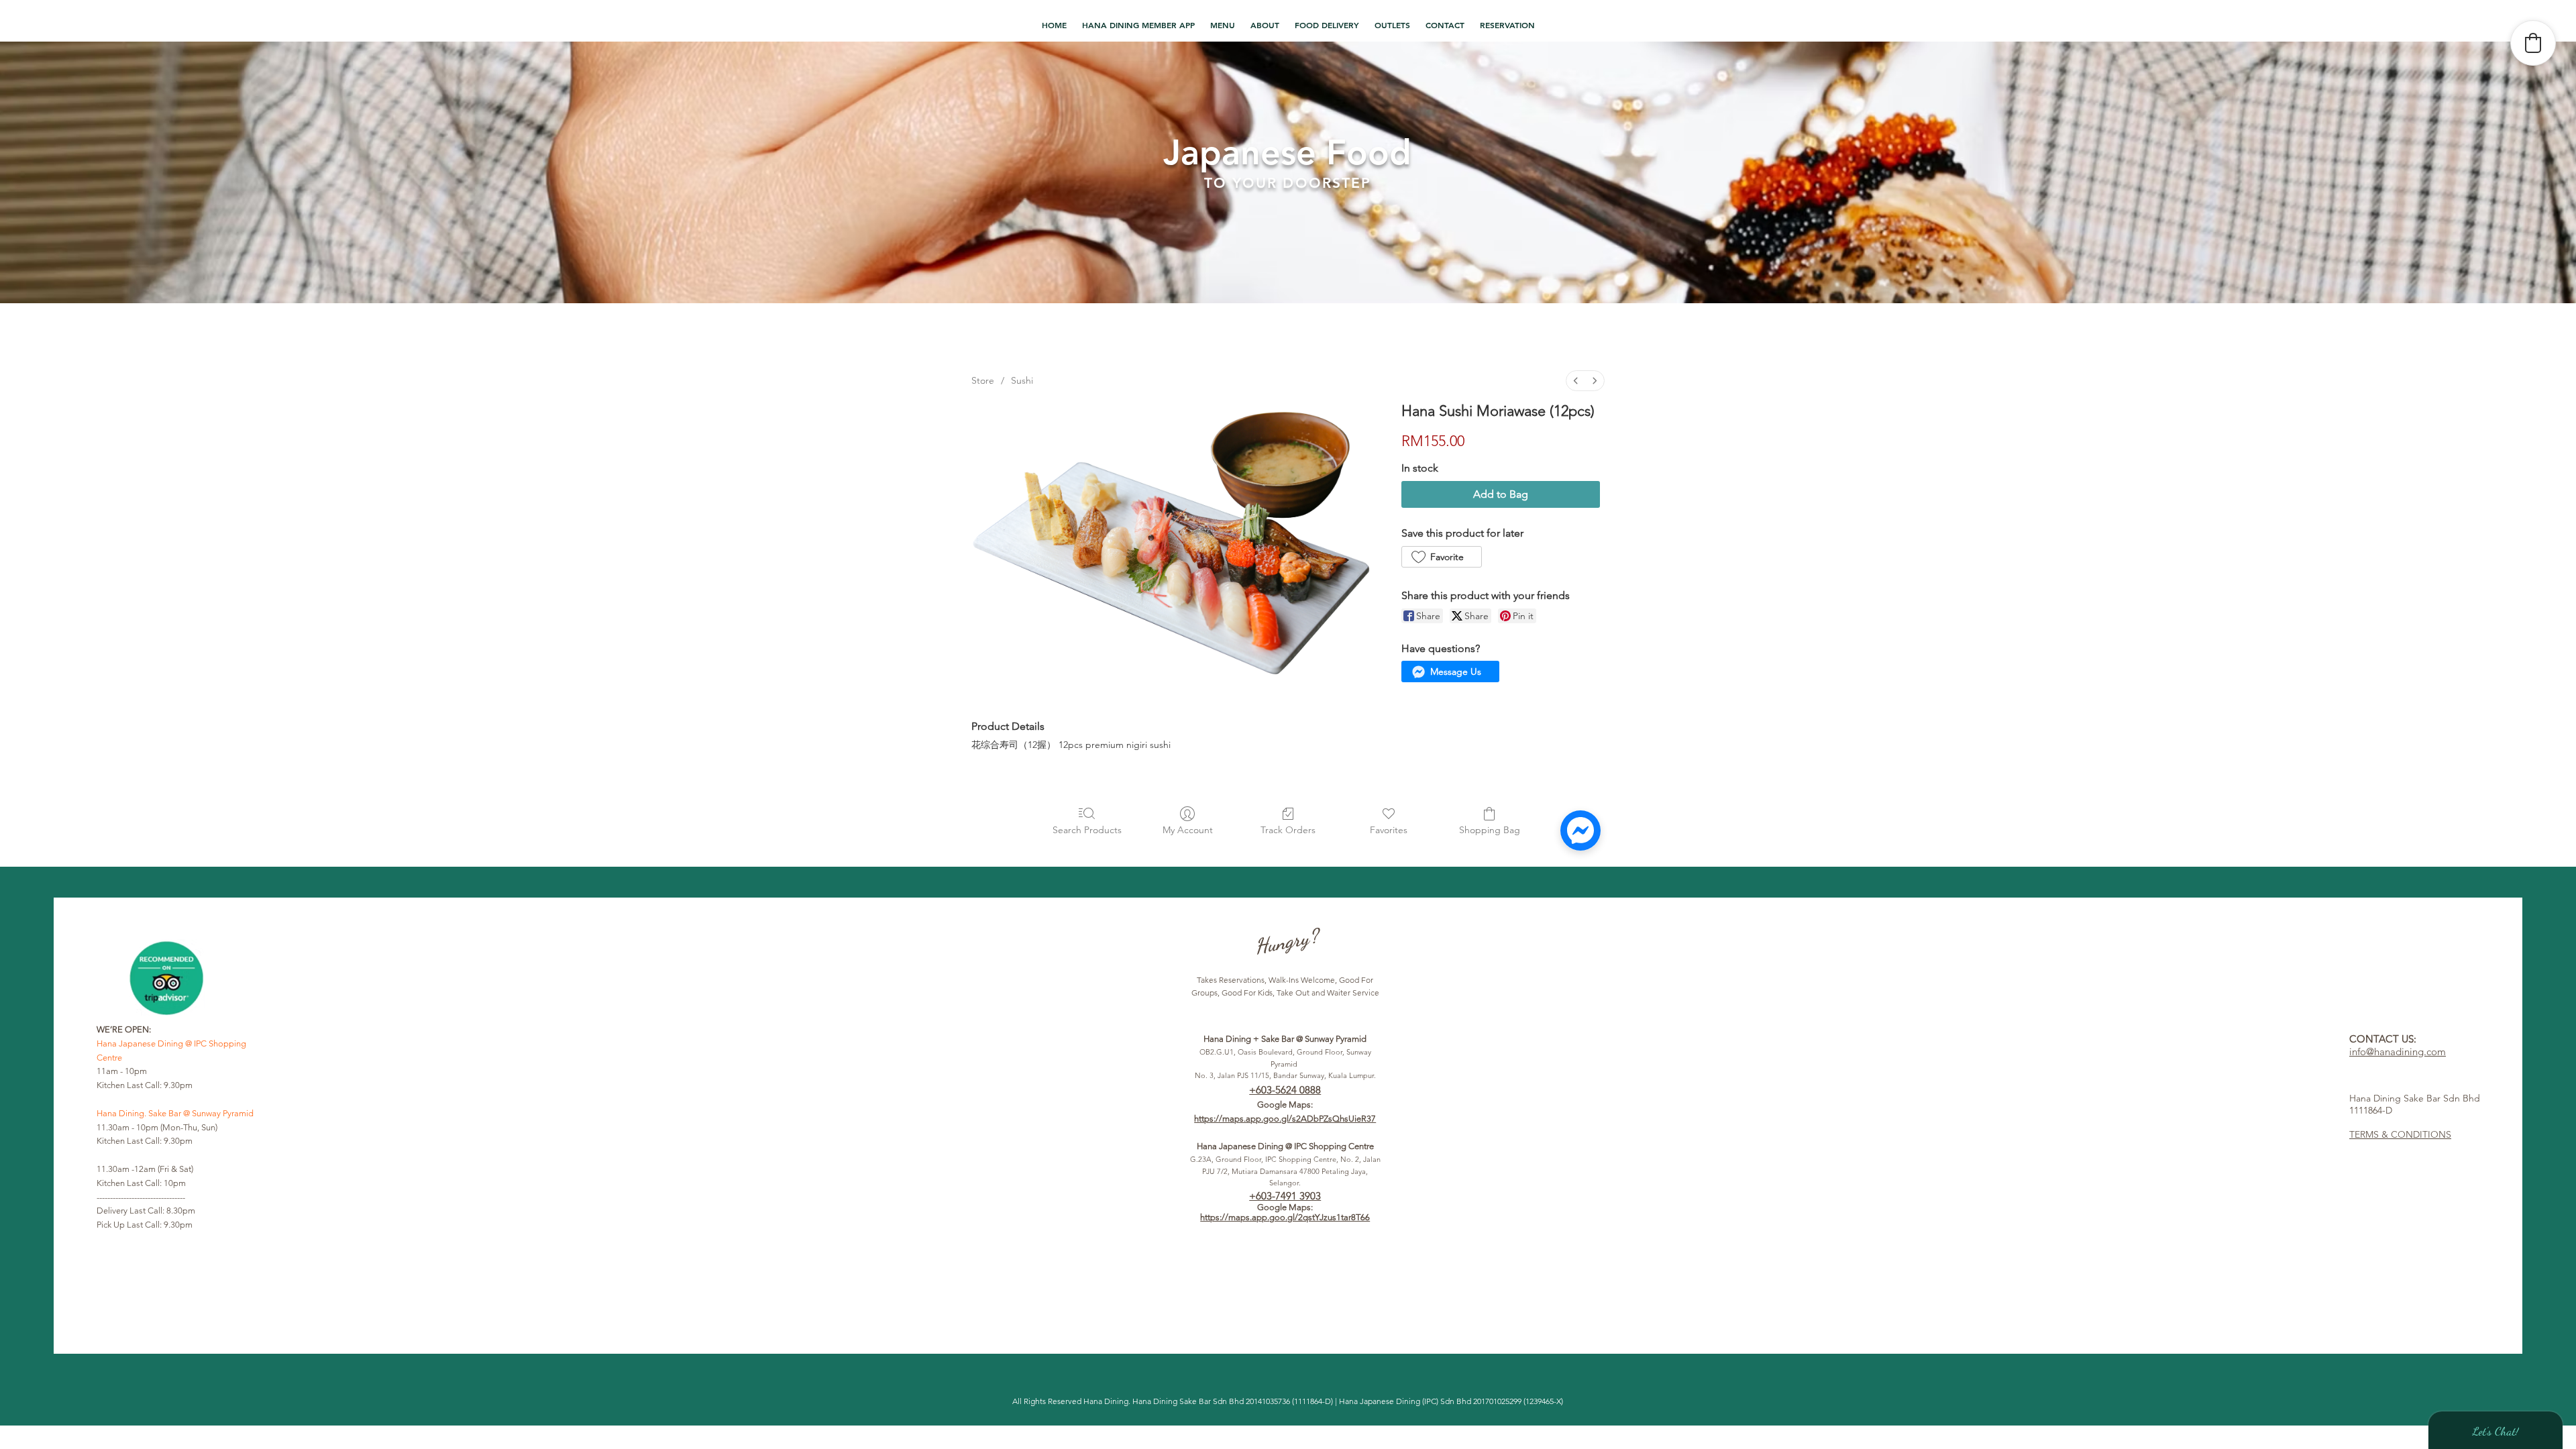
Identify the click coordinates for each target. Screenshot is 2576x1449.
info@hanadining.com (2398, 1052)
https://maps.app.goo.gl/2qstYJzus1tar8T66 (1285, 1217)
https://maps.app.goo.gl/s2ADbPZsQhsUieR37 (1285, 1119)
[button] (1223, 25)
